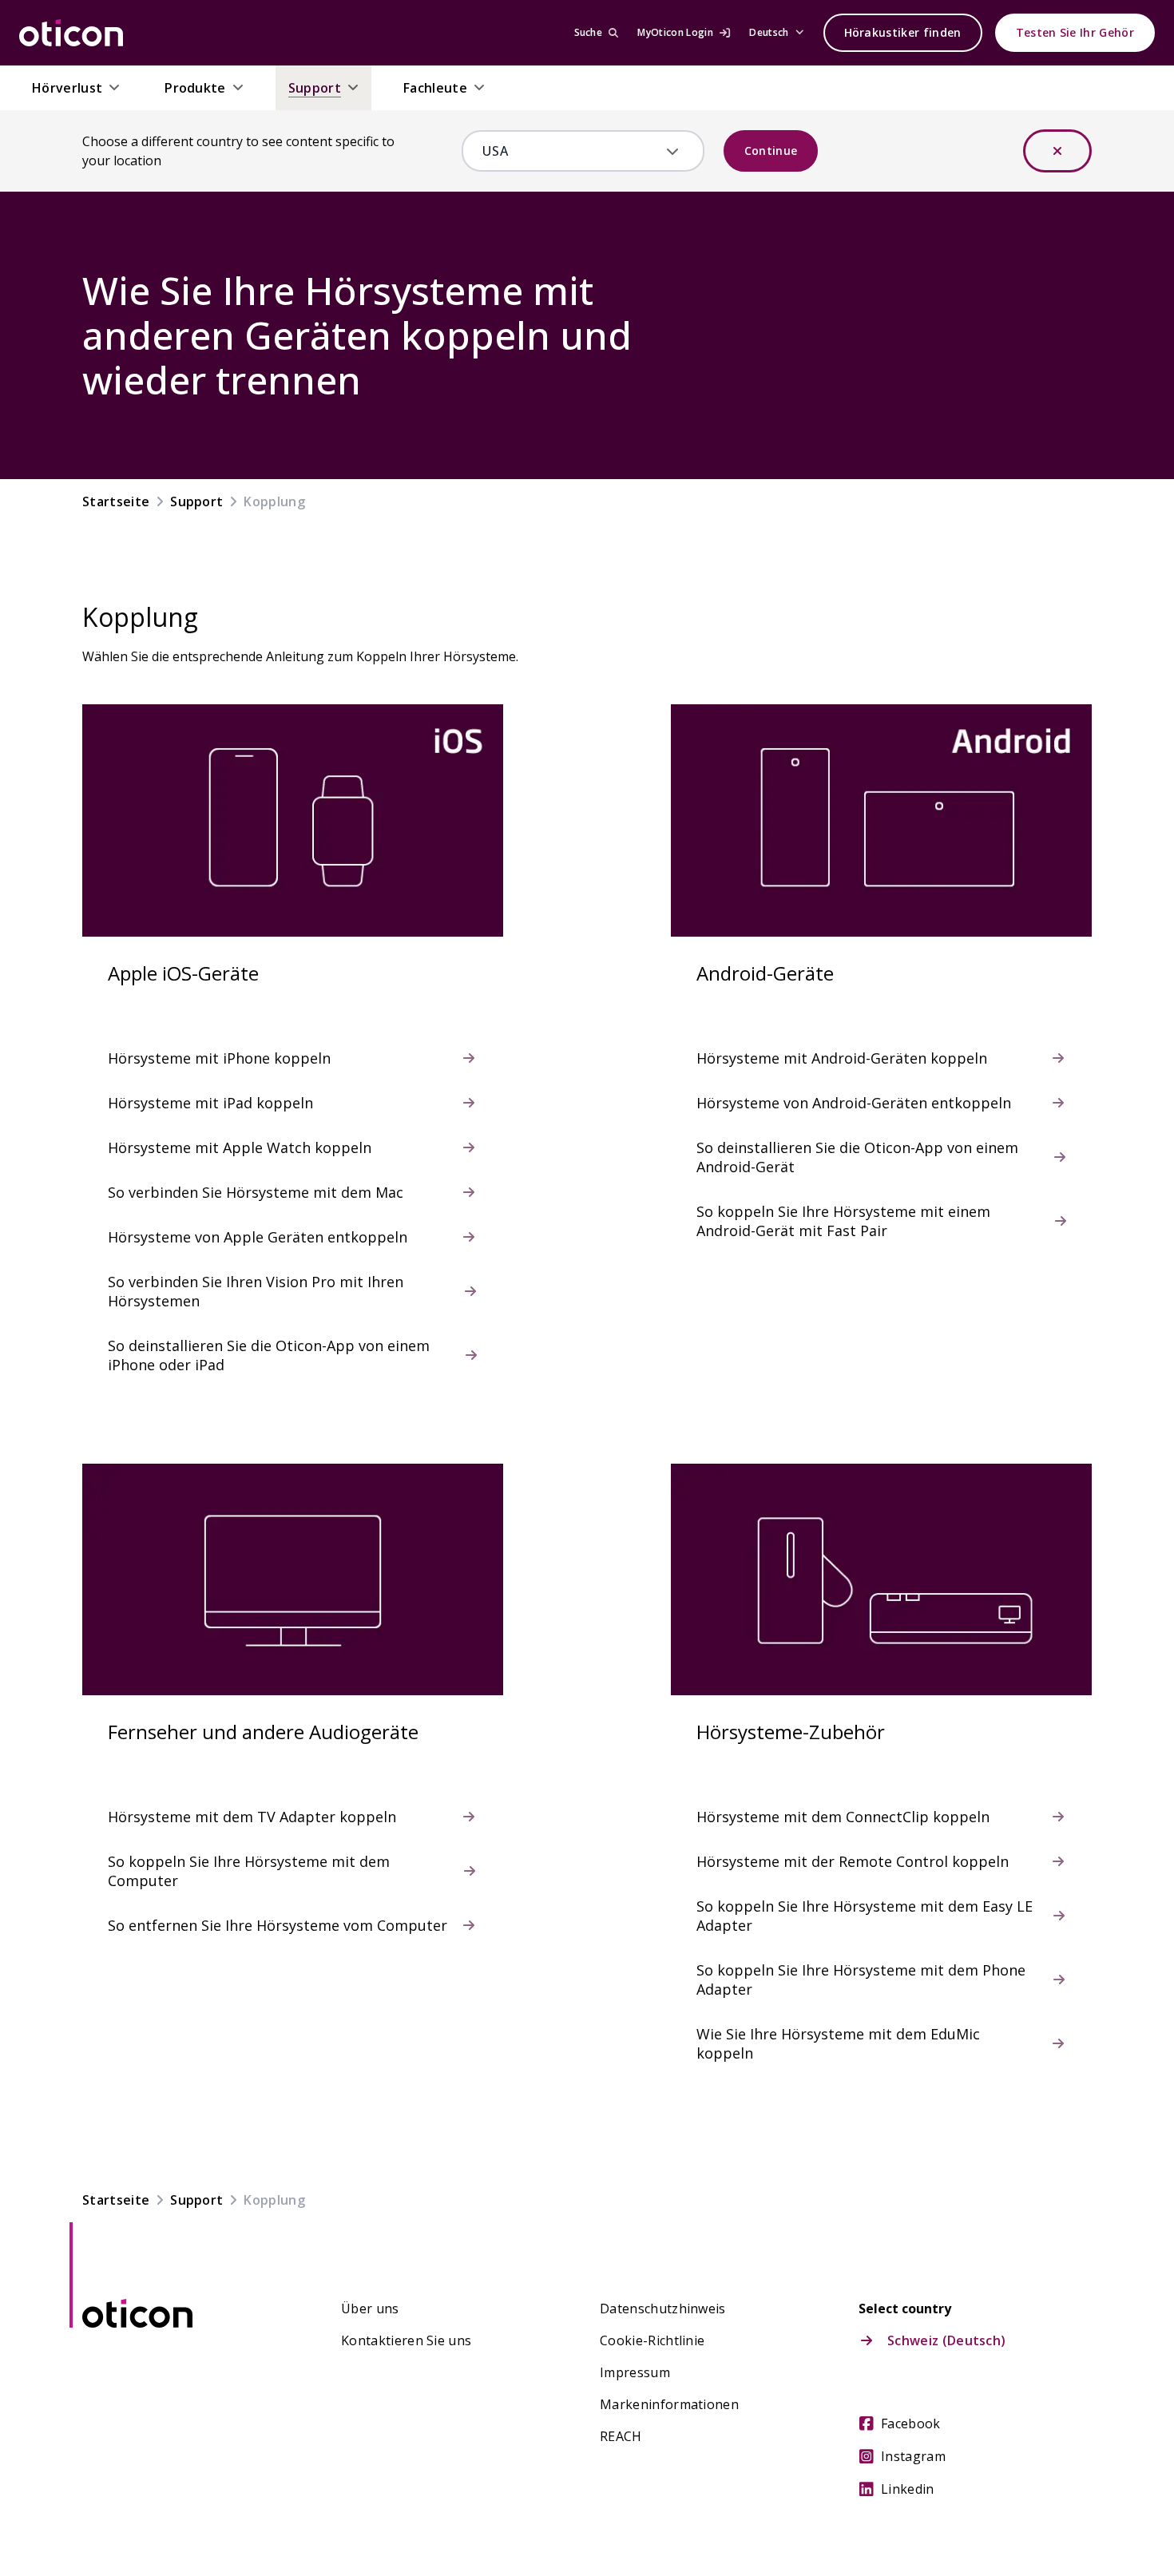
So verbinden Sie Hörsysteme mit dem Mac (256, 1192)
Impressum (635, 2372)
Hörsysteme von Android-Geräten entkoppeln (854, 1103)
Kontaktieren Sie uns (406, 2340)
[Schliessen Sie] (1057, 151)
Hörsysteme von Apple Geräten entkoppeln (258, 1237)
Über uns (370, 2308)
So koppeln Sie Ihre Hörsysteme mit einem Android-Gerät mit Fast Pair (843, 1221)
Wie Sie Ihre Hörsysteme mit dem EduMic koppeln (838, 2043)
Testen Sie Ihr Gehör (1075, 32)
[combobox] (571, 151)
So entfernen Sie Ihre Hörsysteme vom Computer (278, 1925)
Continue (771, 151)
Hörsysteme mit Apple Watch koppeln (240, 1147)
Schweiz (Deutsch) (946, 2340)
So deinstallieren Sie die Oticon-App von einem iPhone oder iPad (269, 1355)
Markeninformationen (669, 2404)
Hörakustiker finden (903, 32)
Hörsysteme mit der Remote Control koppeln (853, 1861)
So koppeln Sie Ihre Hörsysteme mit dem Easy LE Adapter (865, 1916)
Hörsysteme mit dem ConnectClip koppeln (843, 1817)
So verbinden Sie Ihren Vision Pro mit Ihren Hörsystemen (256, 1291)
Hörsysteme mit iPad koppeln (210, 1103)
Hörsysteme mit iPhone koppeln (219, 1058)
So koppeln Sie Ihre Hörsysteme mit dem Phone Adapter (861, 1980)
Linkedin (908, 2489)
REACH (621, 2436)
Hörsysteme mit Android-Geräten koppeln (842, 1058)
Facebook (911, 2423)
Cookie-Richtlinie (652, 2340)
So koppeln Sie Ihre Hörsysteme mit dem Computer (249, 1871)
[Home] (71, 33)
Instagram (913, 2456)
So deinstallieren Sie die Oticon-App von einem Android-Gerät (857, 1157)
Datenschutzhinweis (663, 2308)
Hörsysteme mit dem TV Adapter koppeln (252, 1817)
